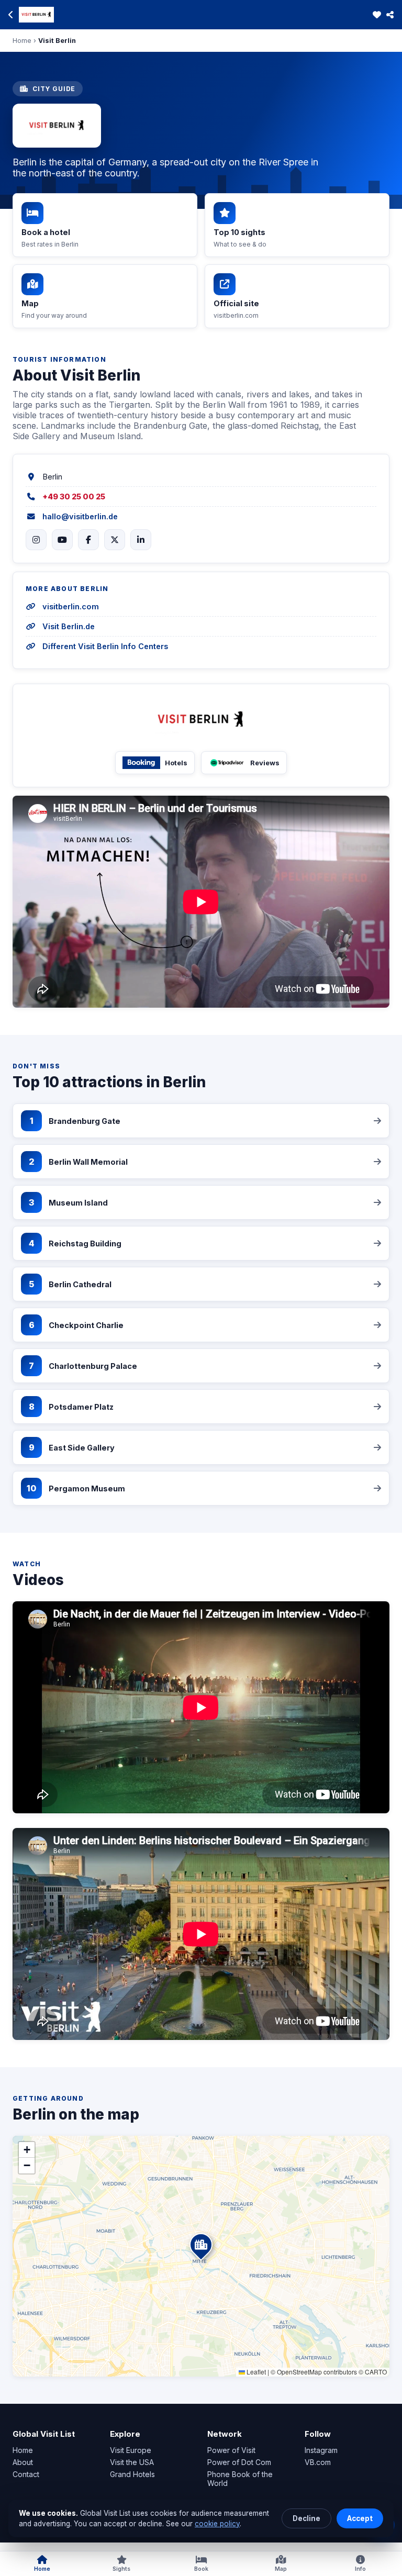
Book (201, 2569)
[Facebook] (88, 540)
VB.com (318, 2462)
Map (281, 2569)
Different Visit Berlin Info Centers (105, 646)
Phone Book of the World (240, 2479)
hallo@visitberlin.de (80, 516)
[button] (213, 2268)
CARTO (376, 2372)
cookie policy (217, 2524)
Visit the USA (132, 2462)
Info (360, 2569)
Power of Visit (231, 2450)
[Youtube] (62, 540)
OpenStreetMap (299, 2372)
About (23, 2462)
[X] (115, 540)
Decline (306, 2518)
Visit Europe (131, 2450)
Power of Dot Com (239, 2462)
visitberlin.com (71, 606)
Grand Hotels (132, 2474)
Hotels (176, 763)
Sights (121, 2569)
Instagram (321, 2450)
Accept (360, 2518)
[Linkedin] (141, 540)
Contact (26, 2474)
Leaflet (255, 2372)
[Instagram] (36, 540)
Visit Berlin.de (69, 626)
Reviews (265, 763)
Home (22, 41)
